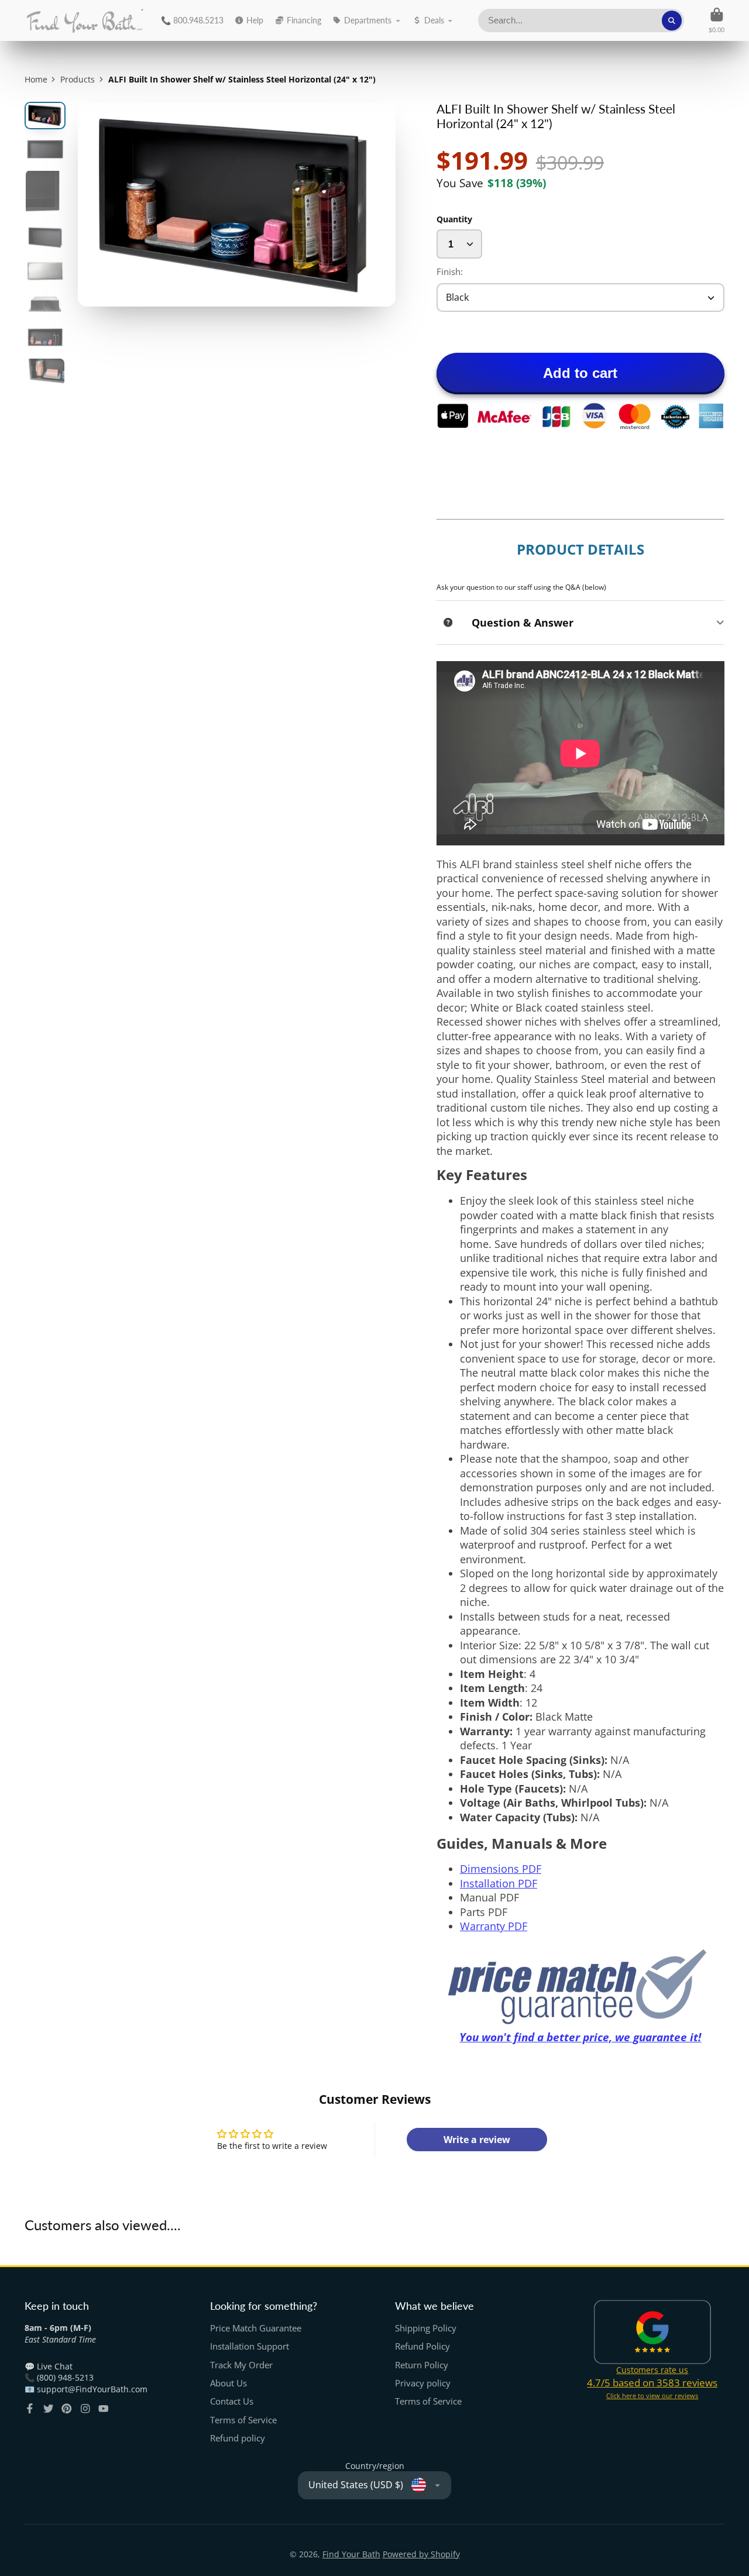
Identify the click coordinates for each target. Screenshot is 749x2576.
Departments (368, 20)
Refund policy (238, 2438)
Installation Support (250, 2346)
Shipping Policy (426, 2328)
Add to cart (580, 373)
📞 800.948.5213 (192, 20)
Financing (304, 20)
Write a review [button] (477, 2140)
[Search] (672, 20)
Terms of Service (243, 2420)
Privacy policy (423, 2383)
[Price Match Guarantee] (580, 1987)
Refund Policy (422, 2346)
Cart (717, 20)
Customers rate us (652, 2370)
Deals (434, 20)
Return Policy (422, 2365)
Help (255, 20)
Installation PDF (499, 1883)
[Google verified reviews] (653, 2332)
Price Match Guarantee (256, 2328)
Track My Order (241, 2365)
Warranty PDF (494, 1926)
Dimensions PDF (501, 1869)
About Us (229, 2383)
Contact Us (232, 2401)
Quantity (454, 219)
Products (78, 79)
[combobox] (581, 20)
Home (36, 79)
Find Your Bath (351, 2554)
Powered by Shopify (421, 2554)
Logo (85, 20)
